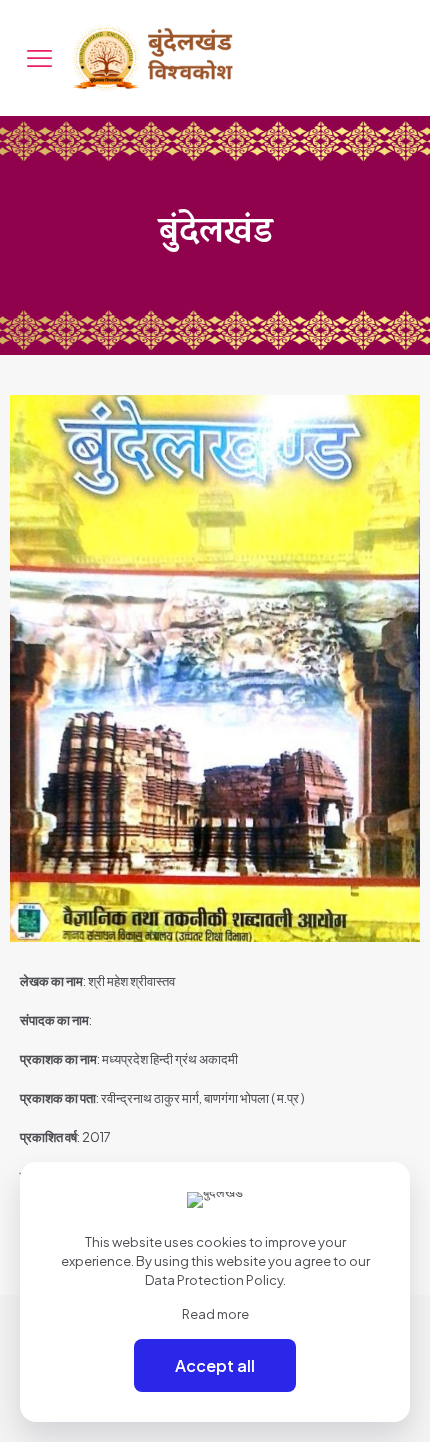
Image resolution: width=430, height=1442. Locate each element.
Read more (215, 1314)
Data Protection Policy (214, 1280)
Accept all (215, 1365)
